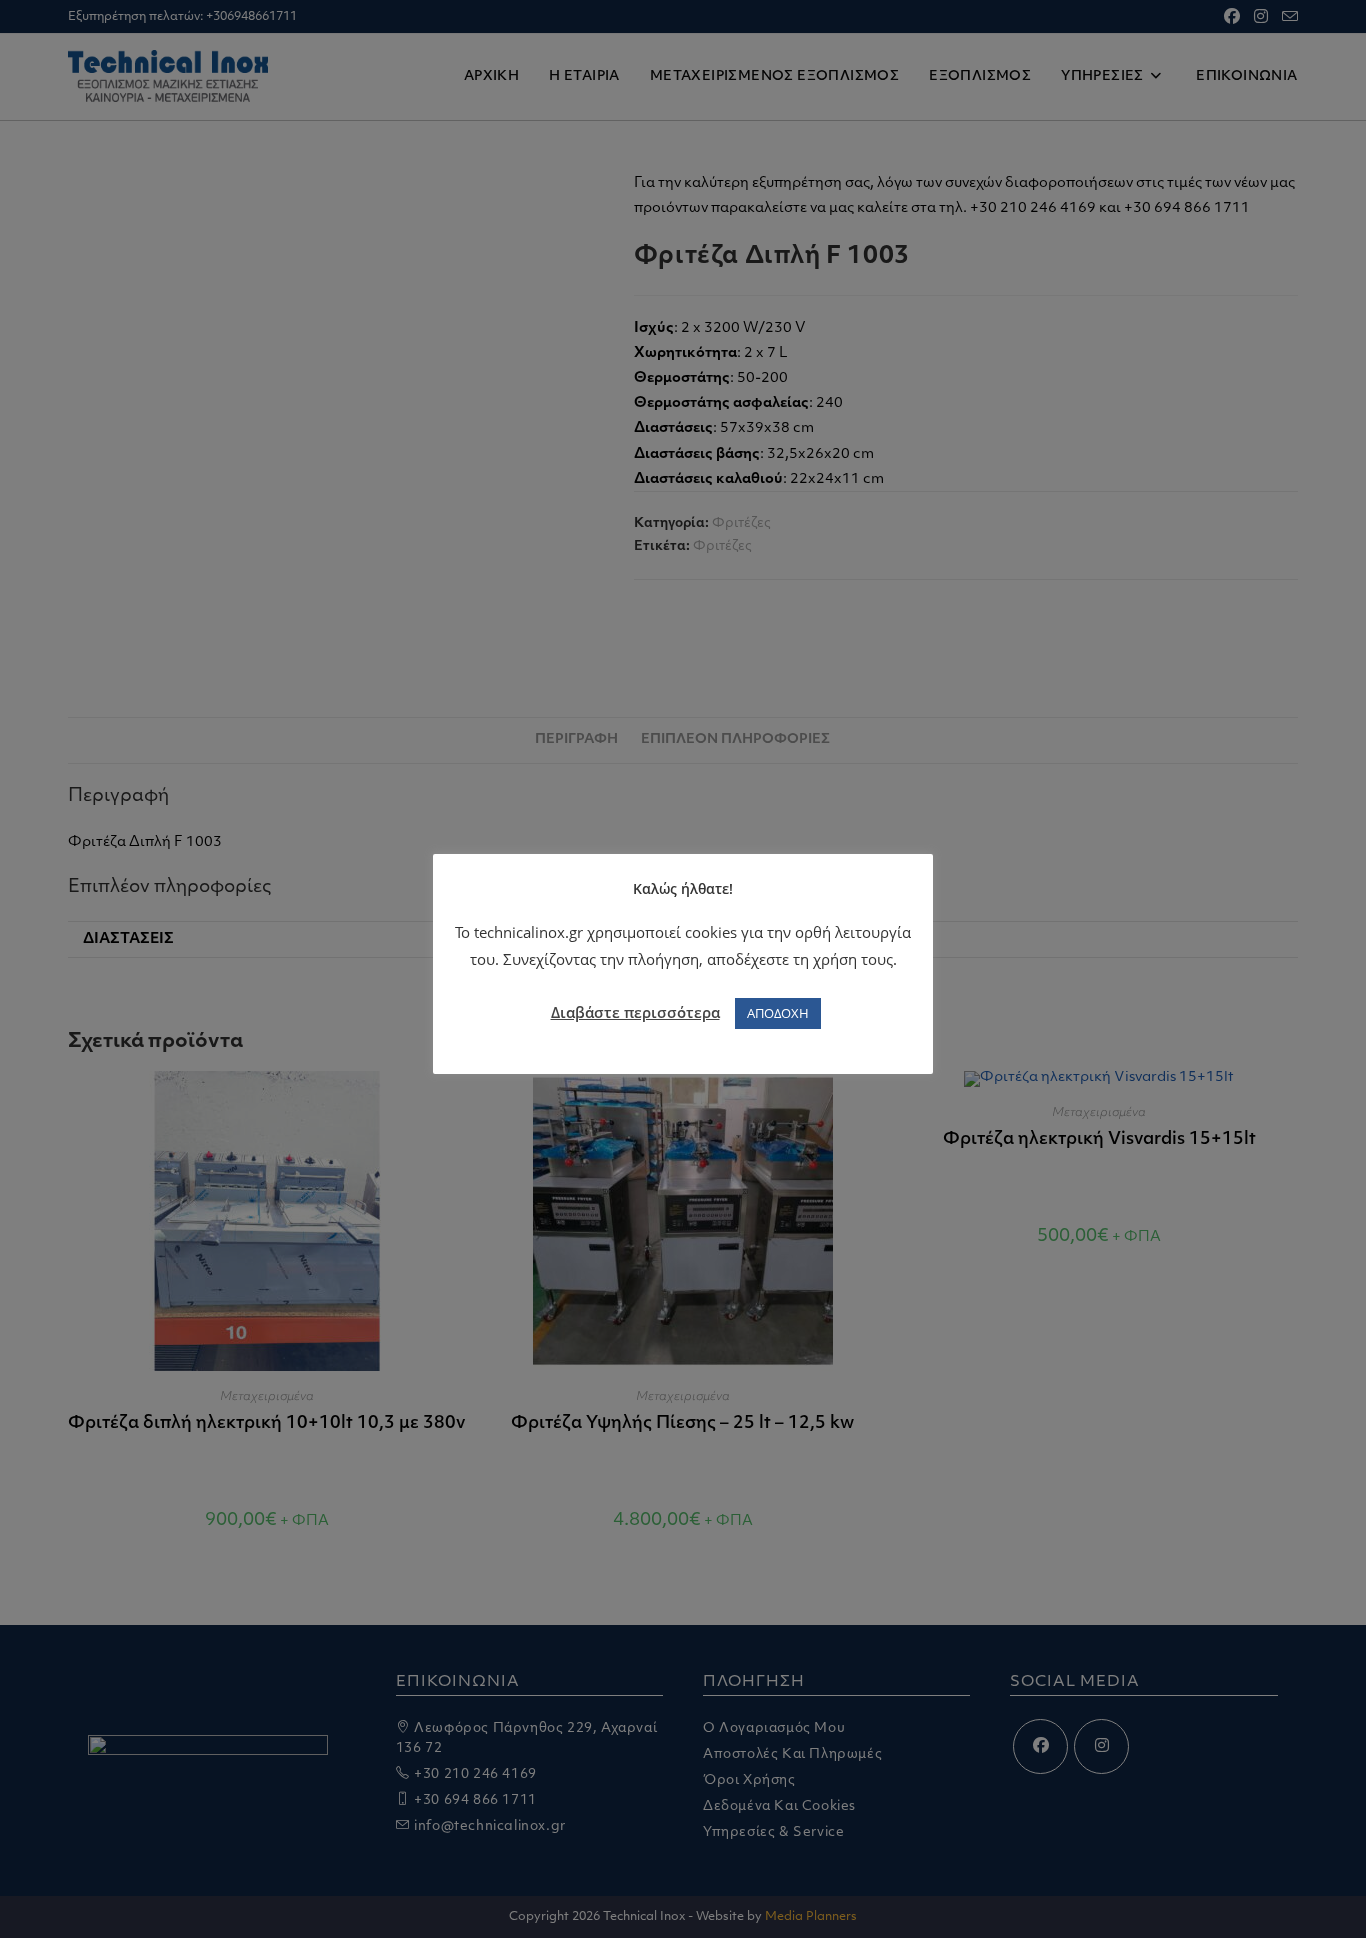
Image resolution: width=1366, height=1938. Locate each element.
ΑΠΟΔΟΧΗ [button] (778, 1013)
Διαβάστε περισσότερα (635, 1012)
